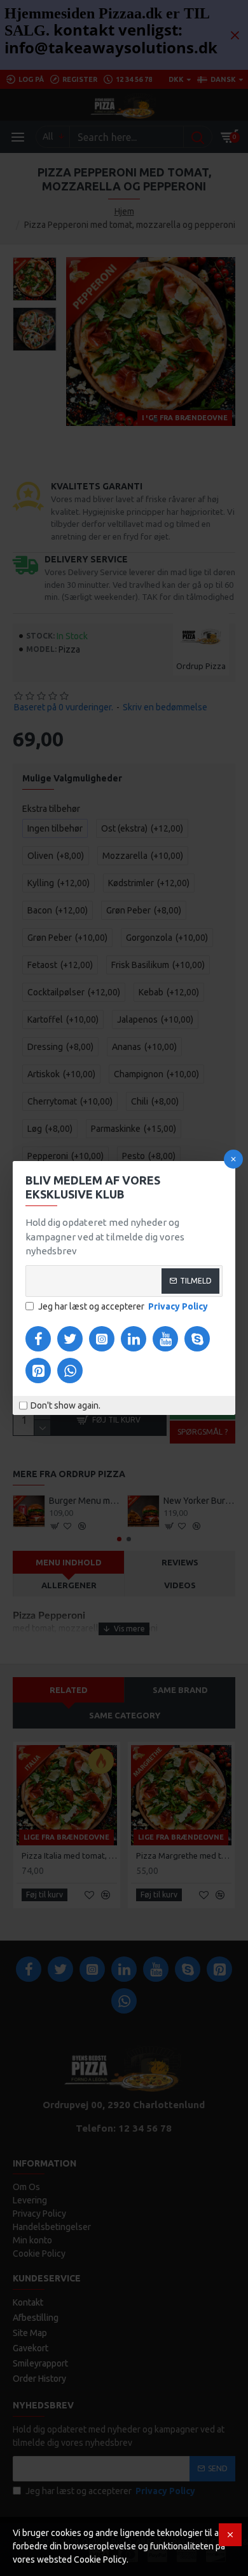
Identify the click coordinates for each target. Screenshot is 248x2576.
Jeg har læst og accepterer (123, 1306)
